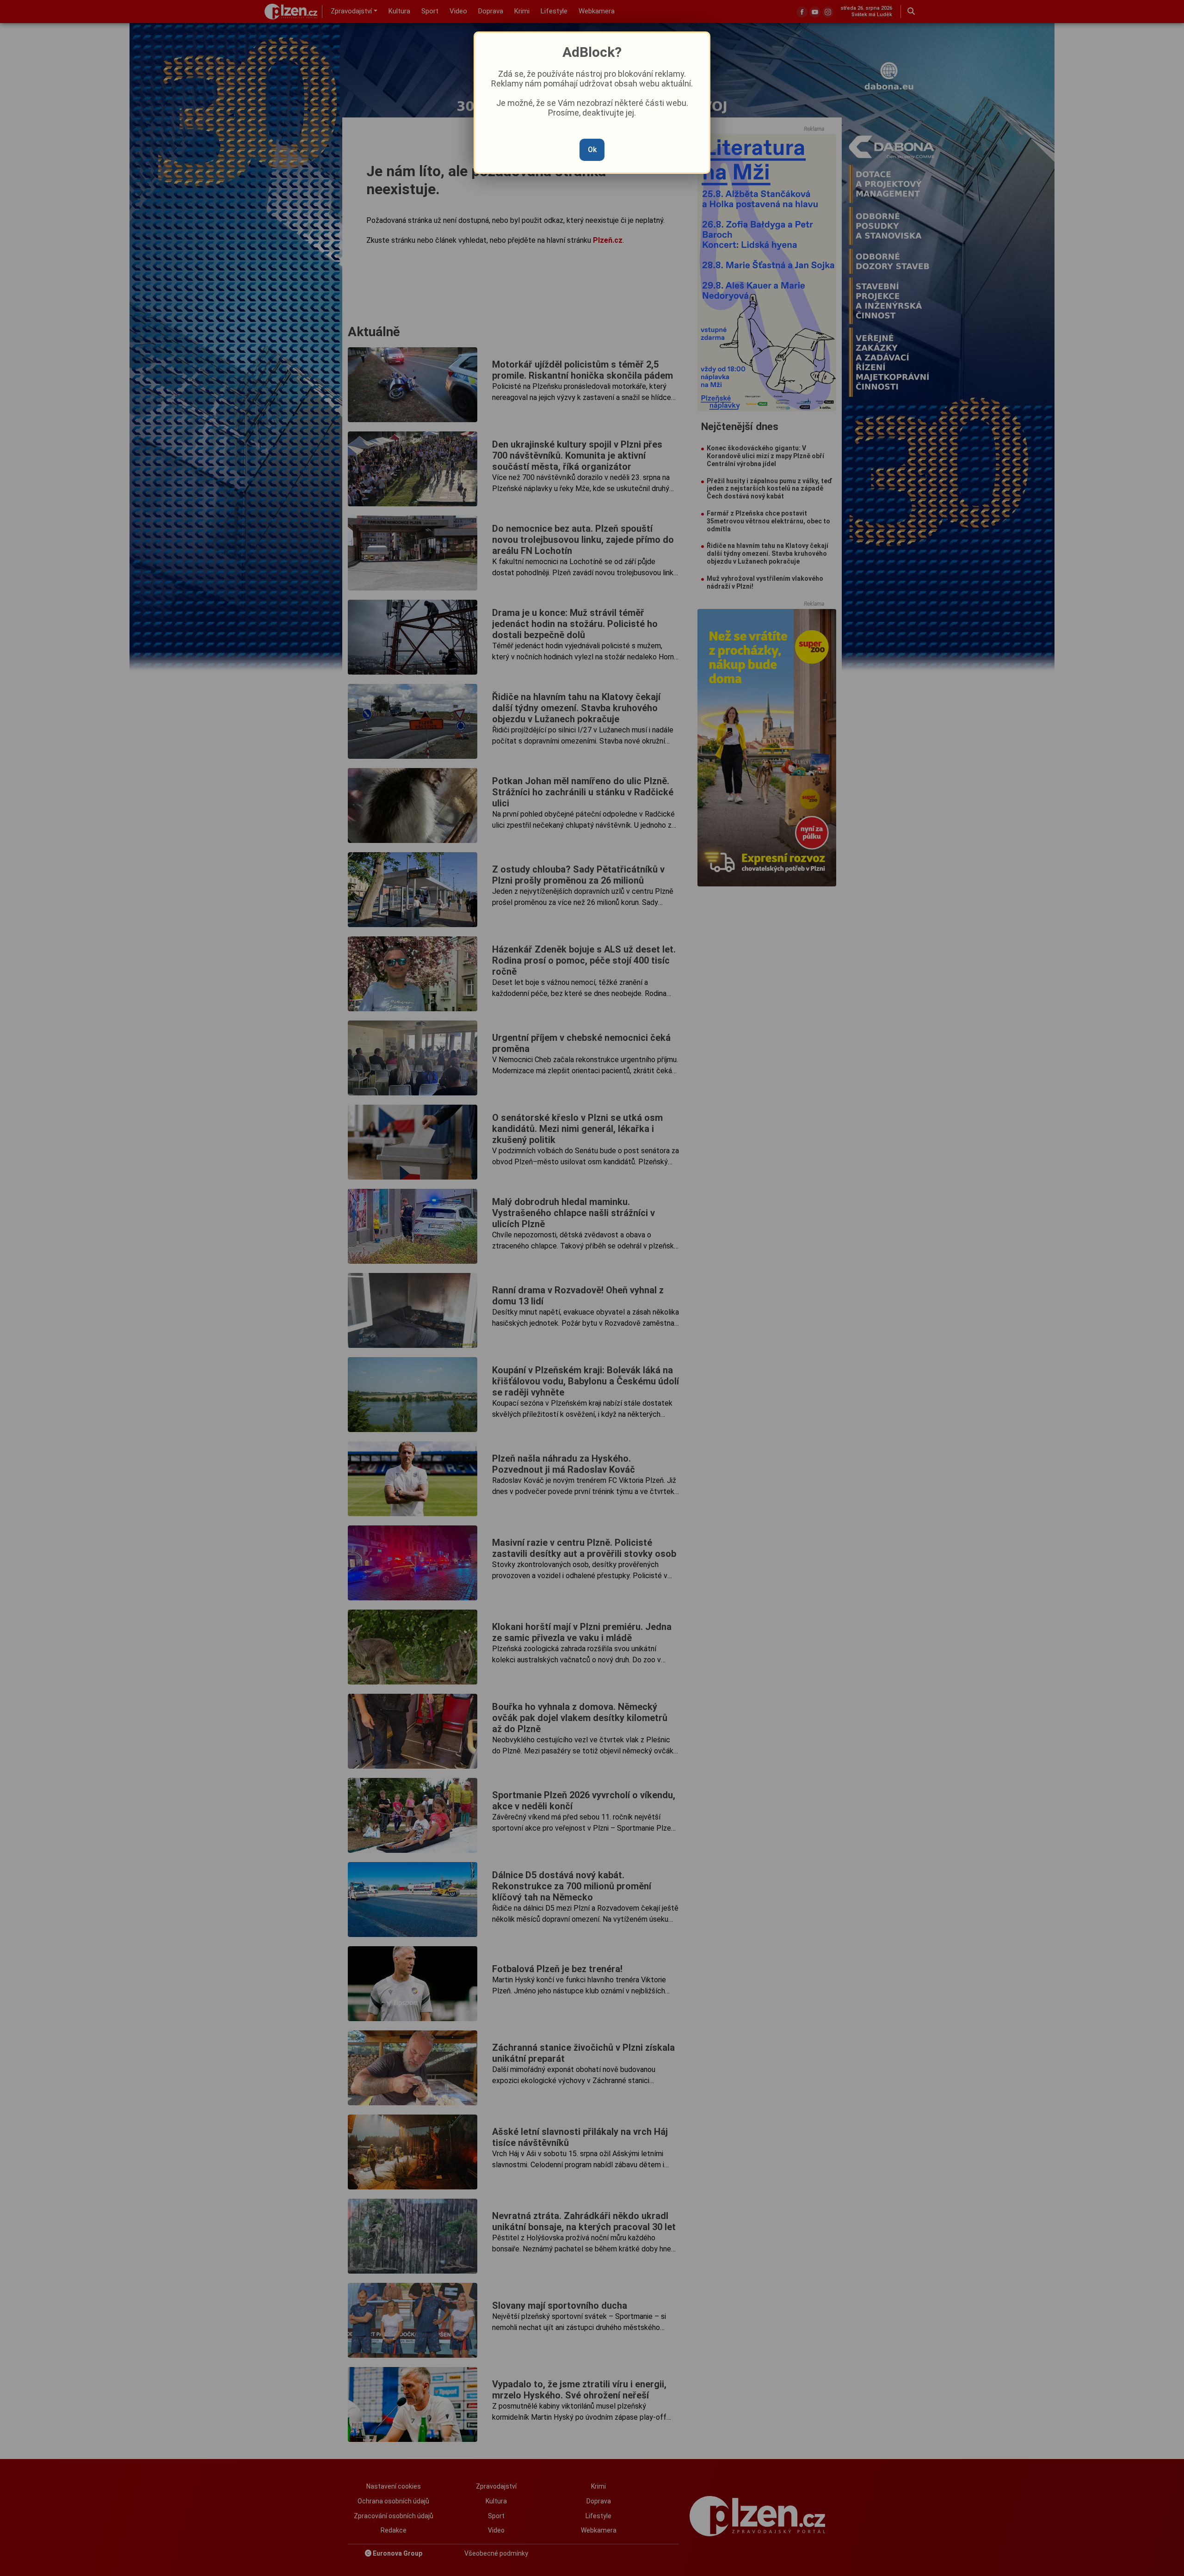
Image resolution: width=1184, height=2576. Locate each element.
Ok (592, 150)
